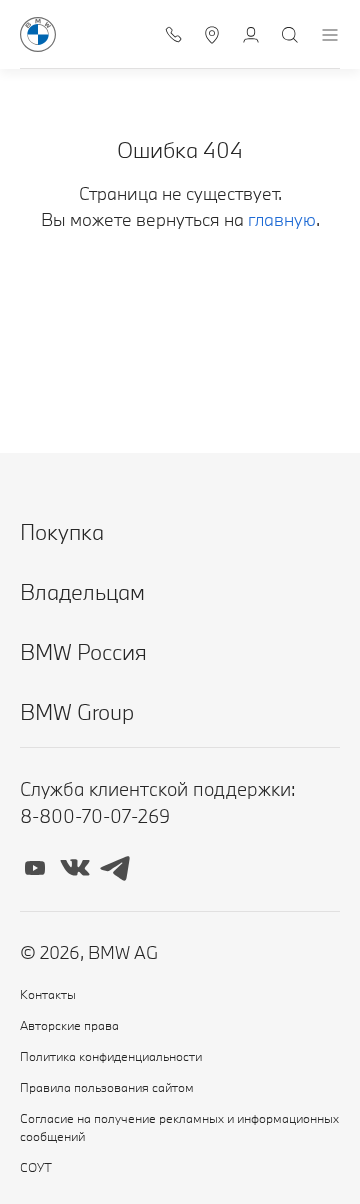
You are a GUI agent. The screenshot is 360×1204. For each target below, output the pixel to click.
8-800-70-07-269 (95, 816)
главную (282, 219)
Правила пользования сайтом (107, 1087)
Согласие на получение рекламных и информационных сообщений (179, 1127)
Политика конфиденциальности (111, 1056)
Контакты (48, 994)
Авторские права (69, 1025)
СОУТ (36, 1167)
